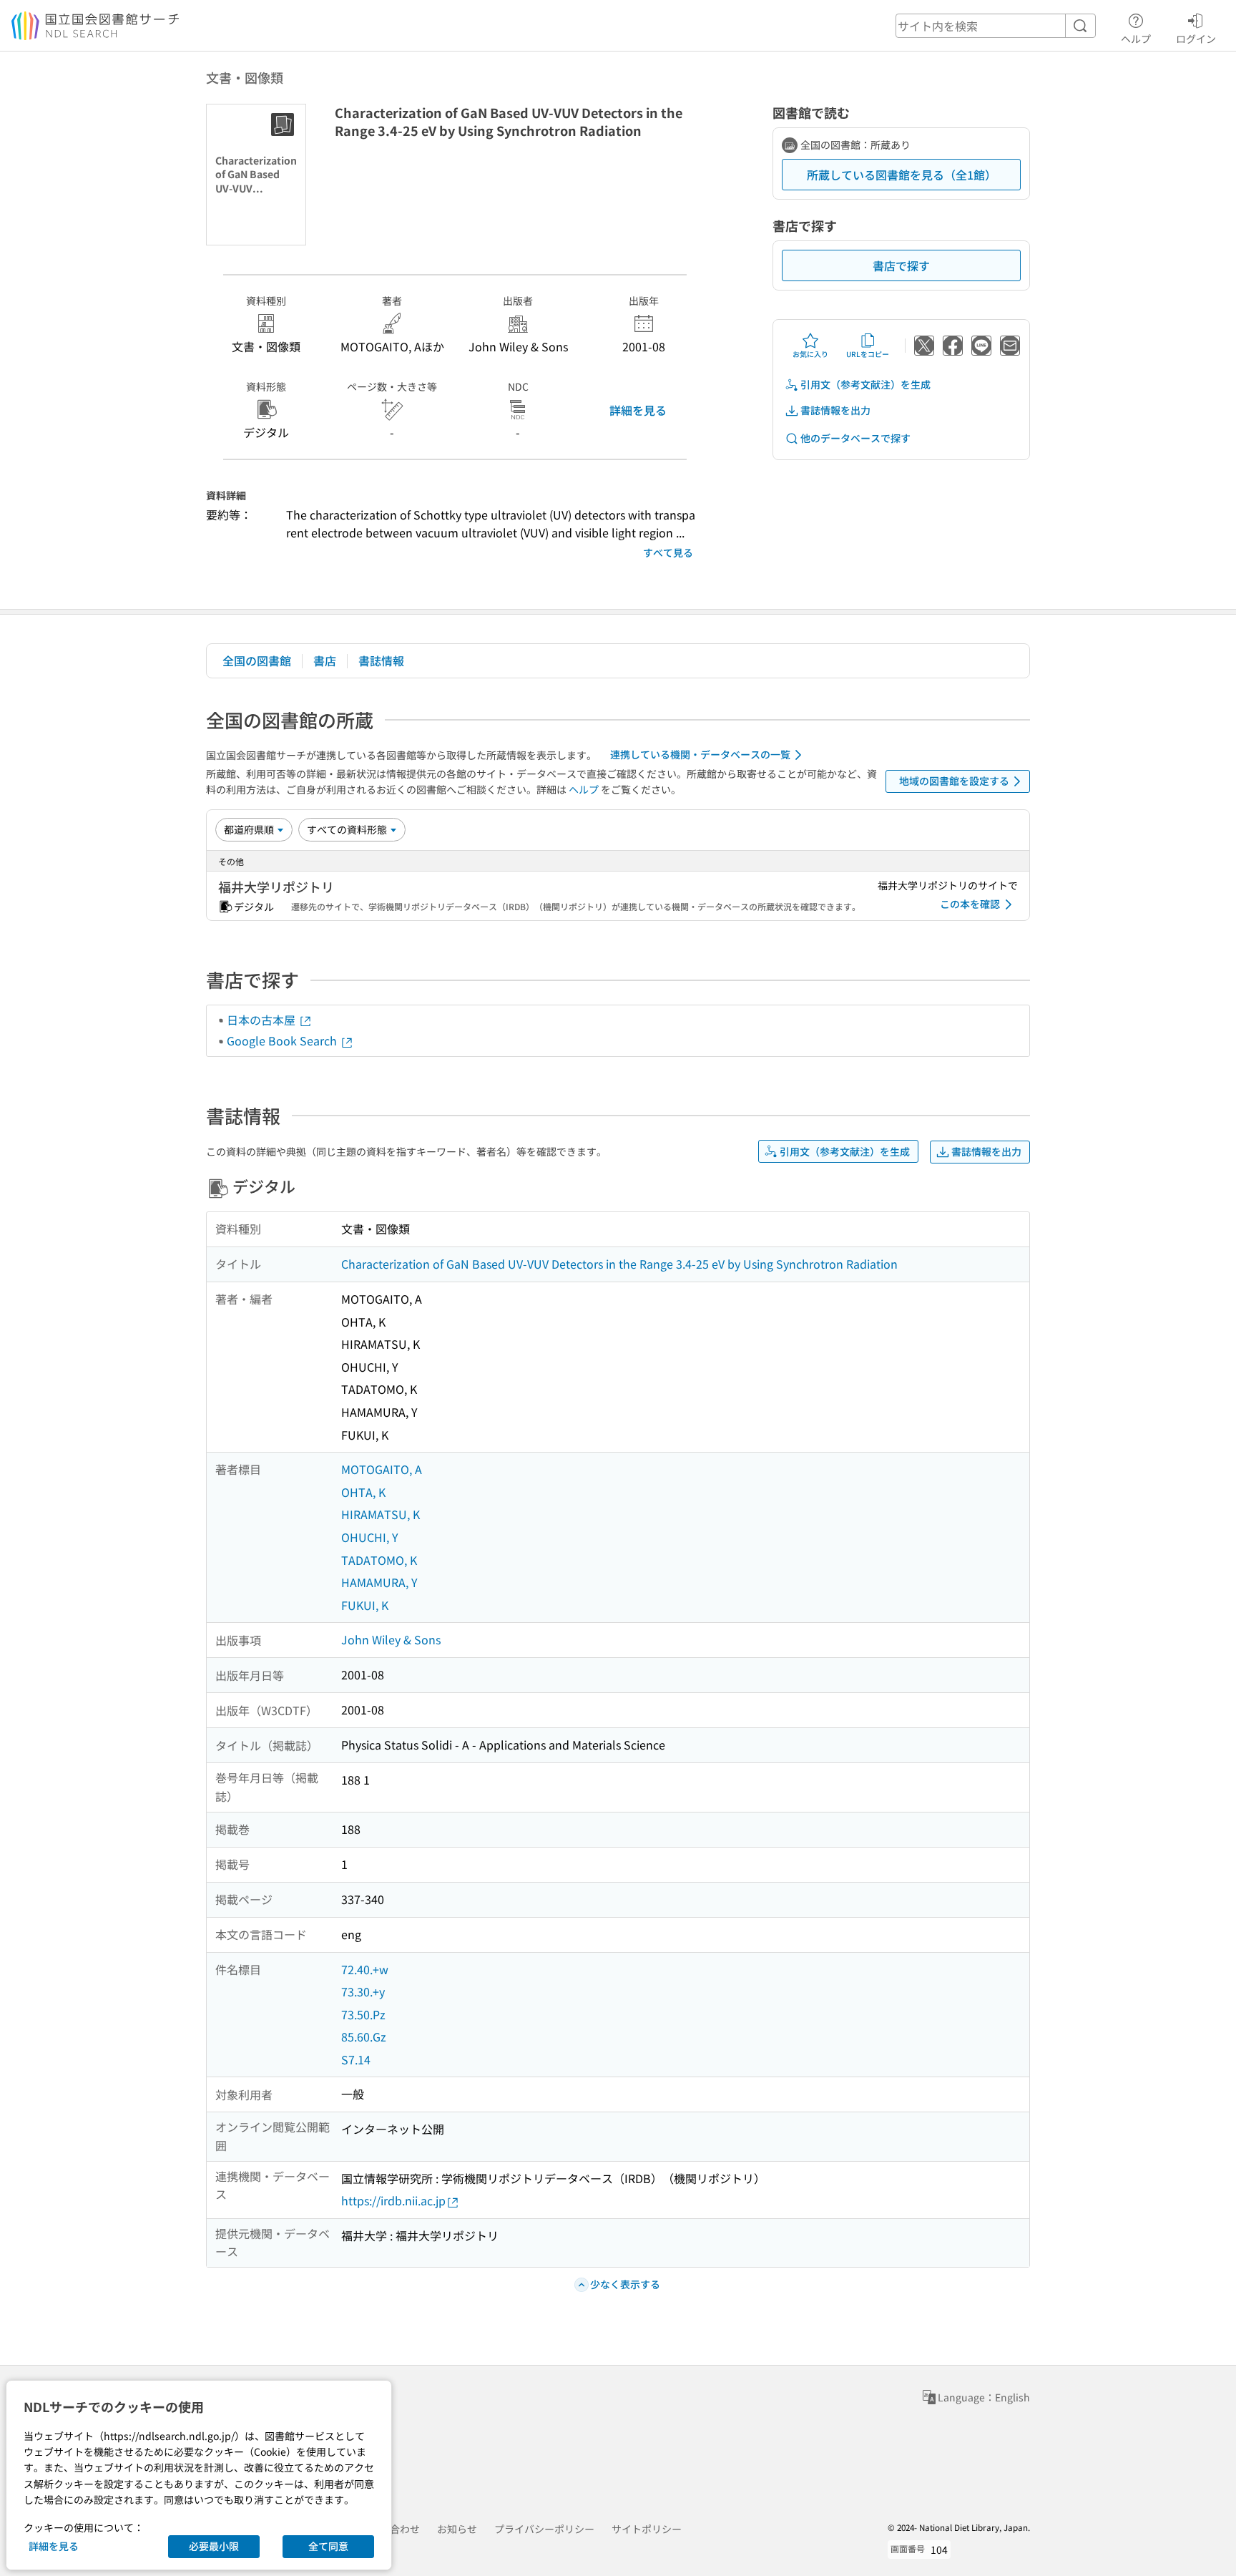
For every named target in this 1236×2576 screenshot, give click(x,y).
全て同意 (328, 2546)
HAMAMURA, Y (379, 1582)
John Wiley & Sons (391, 1639)
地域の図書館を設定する (954, 781)
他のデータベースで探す (855, 438)
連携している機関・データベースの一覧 (700, 754)
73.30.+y (363, 1991)
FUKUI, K (365, 1605)
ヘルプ (1136, 38)
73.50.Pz (363, 2014)
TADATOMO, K (379, 1560)
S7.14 (356, 2059)
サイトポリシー (647, 2529)
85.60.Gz (364, 2036)
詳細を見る (638, 410)
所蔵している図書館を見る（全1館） (902, 175)
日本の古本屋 (263, 1020)
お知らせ (457, 2529)
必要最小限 (214, 2546)
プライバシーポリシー (544, 2529)
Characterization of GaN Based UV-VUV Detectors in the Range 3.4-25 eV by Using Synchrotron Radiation (619, 1264)
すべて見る (668, 552)
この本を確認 (970, 904)
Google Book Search (283, 1040)
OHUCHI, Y (370, 1537)
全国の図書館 (257, 660)
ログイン (1196, 38)
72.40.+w (365, 1969)
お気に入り (810, 354)
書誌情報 (381, 660)
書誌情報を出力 (835, 410)
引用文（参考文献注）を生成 (865, 384)
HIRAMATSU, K (381, 1514)
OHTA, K (363, 1492)
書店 (325, 660)
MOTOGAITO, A (382, 1469)
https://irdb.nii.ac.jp (393, 2200)
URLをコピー (868, 354)
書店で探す (901, 265)
